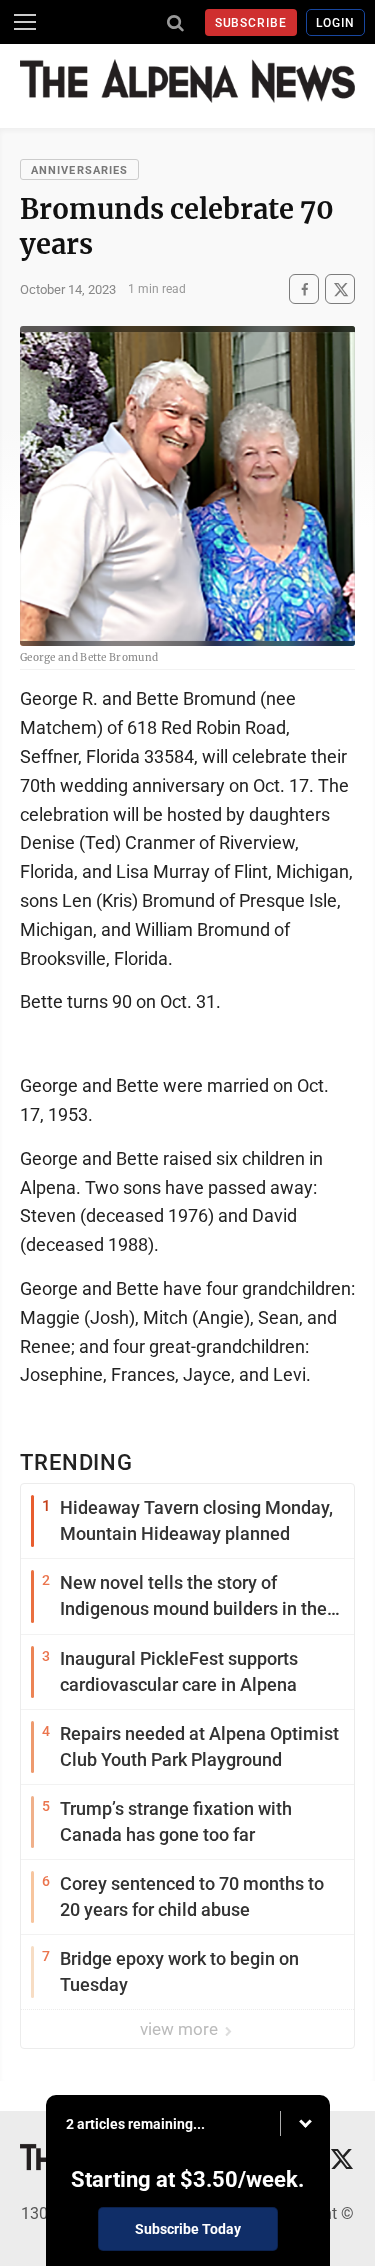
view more (181, 2029)
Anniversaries (79, 170)
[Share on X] (340, 289)
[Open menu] (25, 22)
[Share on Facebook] (304, 289)
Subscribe (251, 23)
